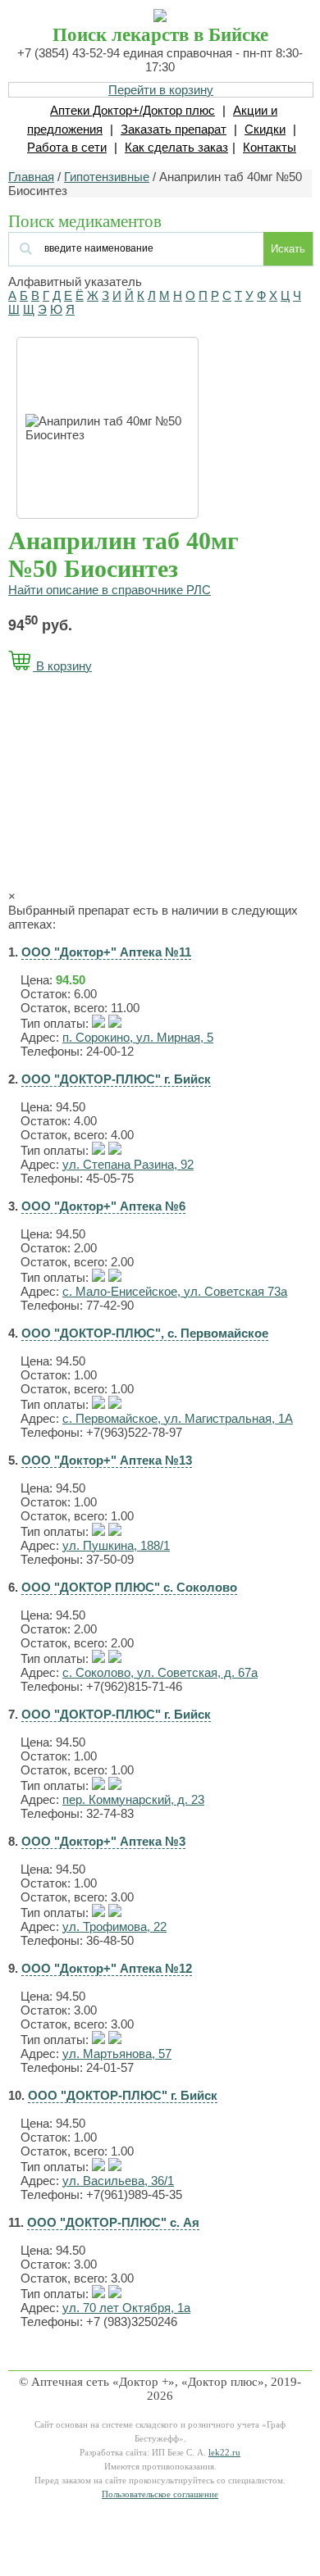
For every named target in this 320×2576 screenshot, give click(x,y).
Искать (288, 249)
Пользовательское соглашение (160, 2494)
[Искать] (108, 247)
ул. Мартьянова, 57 (117, 2054)
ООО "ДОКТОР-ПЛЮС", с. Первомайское (145, 1333)
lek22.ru (224, 2453)
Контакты (270, 147)
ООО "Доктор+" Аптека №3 (103, 1841)
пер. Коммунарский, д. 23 (133, 1799)
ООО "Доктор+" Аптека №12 (107, 1968)
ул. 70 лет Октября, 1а (126, 2308)
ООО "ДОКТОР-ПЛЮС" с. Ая (113, 2222)
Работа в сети (67, 147)
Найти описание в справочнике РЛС (110, 590)
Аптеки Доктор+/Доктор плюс (133, 110)
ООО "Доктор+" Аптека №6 (103, 1206)
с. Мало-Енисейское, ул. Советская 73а (175, 1291)
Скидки (265, 129)
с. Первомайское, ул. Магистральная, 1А (178, 1418)
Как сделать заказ (176, 147)
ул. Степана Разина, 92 (128, 1164)
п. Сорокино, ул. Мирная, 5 (138, 1037)
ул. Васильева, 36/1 (118, 2181)
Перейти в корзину (161, 90)
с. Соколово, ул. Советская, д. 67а (160, 1672)
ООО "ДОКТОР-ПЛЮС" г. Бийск (116, 1079)
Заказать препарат (174, 129)
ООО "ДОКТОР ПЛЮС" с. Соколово (129, 1587)
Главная (31, 177)
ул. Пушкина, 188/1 (116, 1545)
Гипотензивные (107, 177)
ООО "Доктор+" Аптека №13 (107, 1460)
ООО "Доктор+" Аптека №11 (106, 952)
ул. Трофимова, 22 (114, 1926)
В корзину (62, 666)
